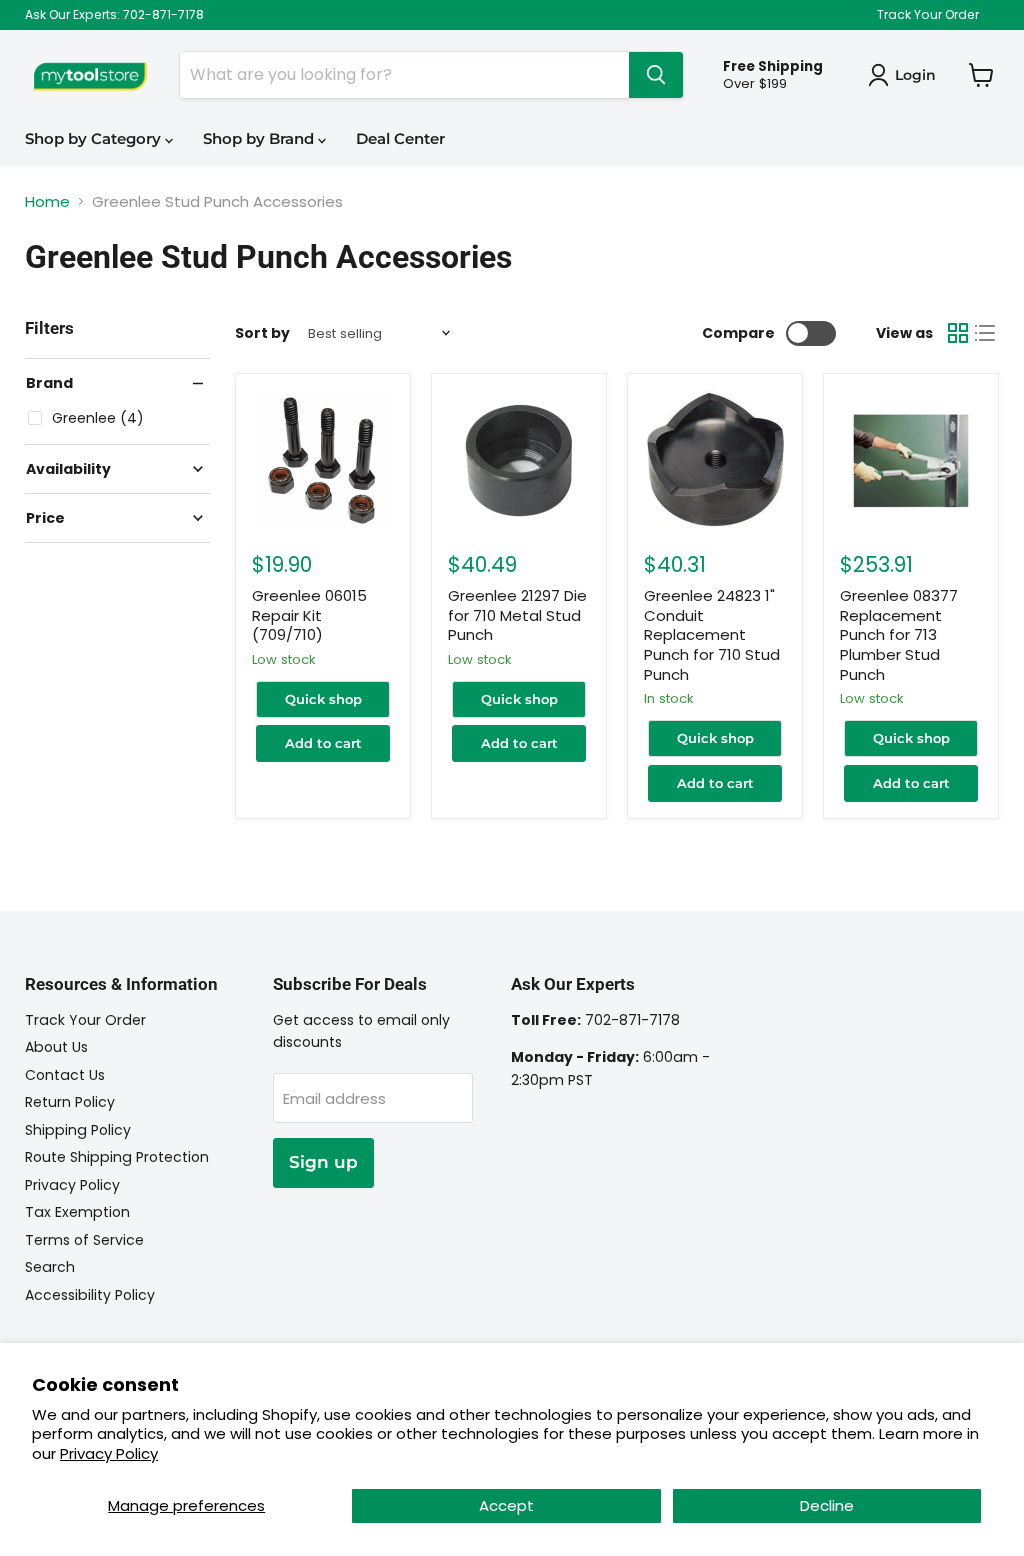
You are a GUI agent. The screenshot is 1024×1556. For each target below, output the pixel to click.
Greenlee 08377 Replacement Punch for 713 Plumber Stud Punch (899, 635)
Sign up (323, 1162)
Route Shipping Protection (117, 1157)
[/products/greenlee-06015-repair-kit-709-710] (323, 461)
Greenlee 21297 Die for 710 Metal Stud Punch (517, 615)
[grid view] (958, 333)
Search (50, 1267)
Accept (506, 1505)
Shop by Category (95, 138)
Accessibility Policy (90, 1295)
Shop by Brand (260, 138)
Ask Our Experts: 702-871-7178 (114, 15)
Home (47, 201)
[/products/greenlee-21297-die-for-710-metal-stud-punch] (519, 461)
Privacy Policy (109, 1453)
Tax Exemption (77, 1212)
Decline (827, 1505)
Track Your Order (928, 15)
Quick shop (323, 699)
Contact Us (65, 1075)
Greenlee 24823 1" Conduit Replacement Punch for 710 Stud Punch (712, 635)
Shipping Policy (78, 1130)
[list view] (986, 333)
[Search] (656, 75)
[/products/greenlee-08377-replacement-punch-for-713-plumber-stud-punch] (911, 461)
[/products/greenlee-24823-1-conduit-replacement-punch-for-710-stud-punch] (715, 461)
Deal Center (400, 138)
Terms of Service (84, 1240)
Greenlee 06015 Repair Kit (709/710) (309, 615)
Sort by (262, 333)
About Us (56, 1047)
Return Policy (70, 1102)
